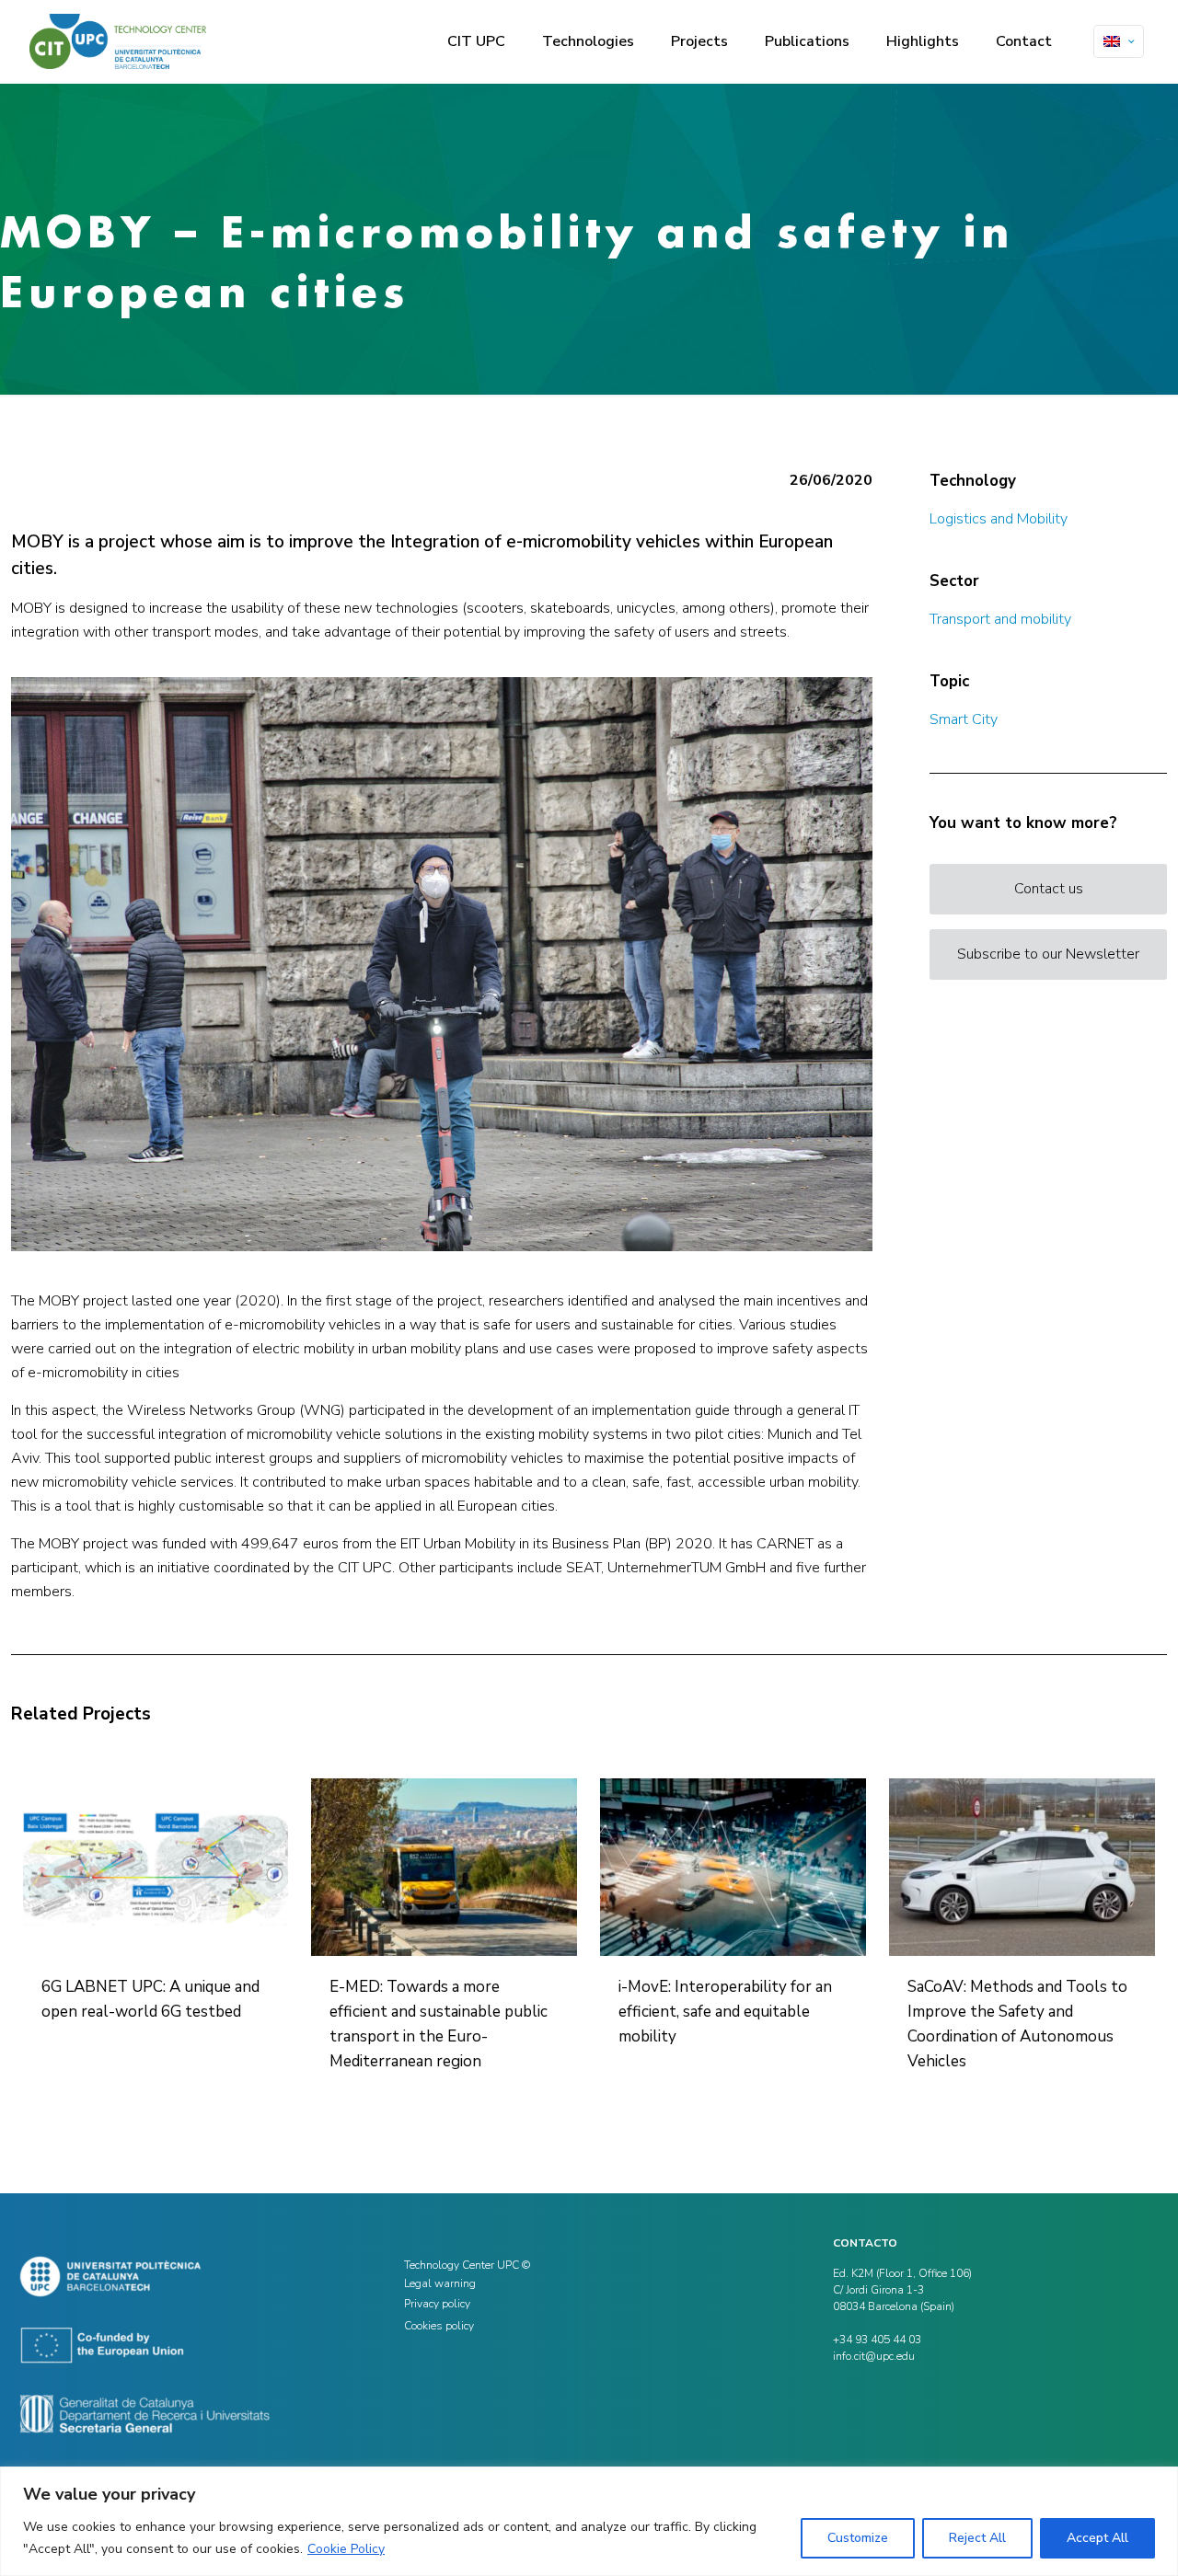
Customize (858, 2538)
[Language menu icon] (1119, 41)
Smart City (964, 719)
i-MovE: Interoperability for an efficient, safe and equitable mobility (725, 2012)
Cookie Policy (346, 2549)
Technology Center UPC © (467, 2265)
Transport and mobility (1000, 619)
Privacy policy (437, 2304)
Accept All (1097, 2538)
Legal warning (440, 2283)
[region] (589, 2521)
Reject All (977, 2538)
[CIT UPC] (118, 41)
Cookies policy (439, 2326)
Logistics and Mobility (999, 519)
